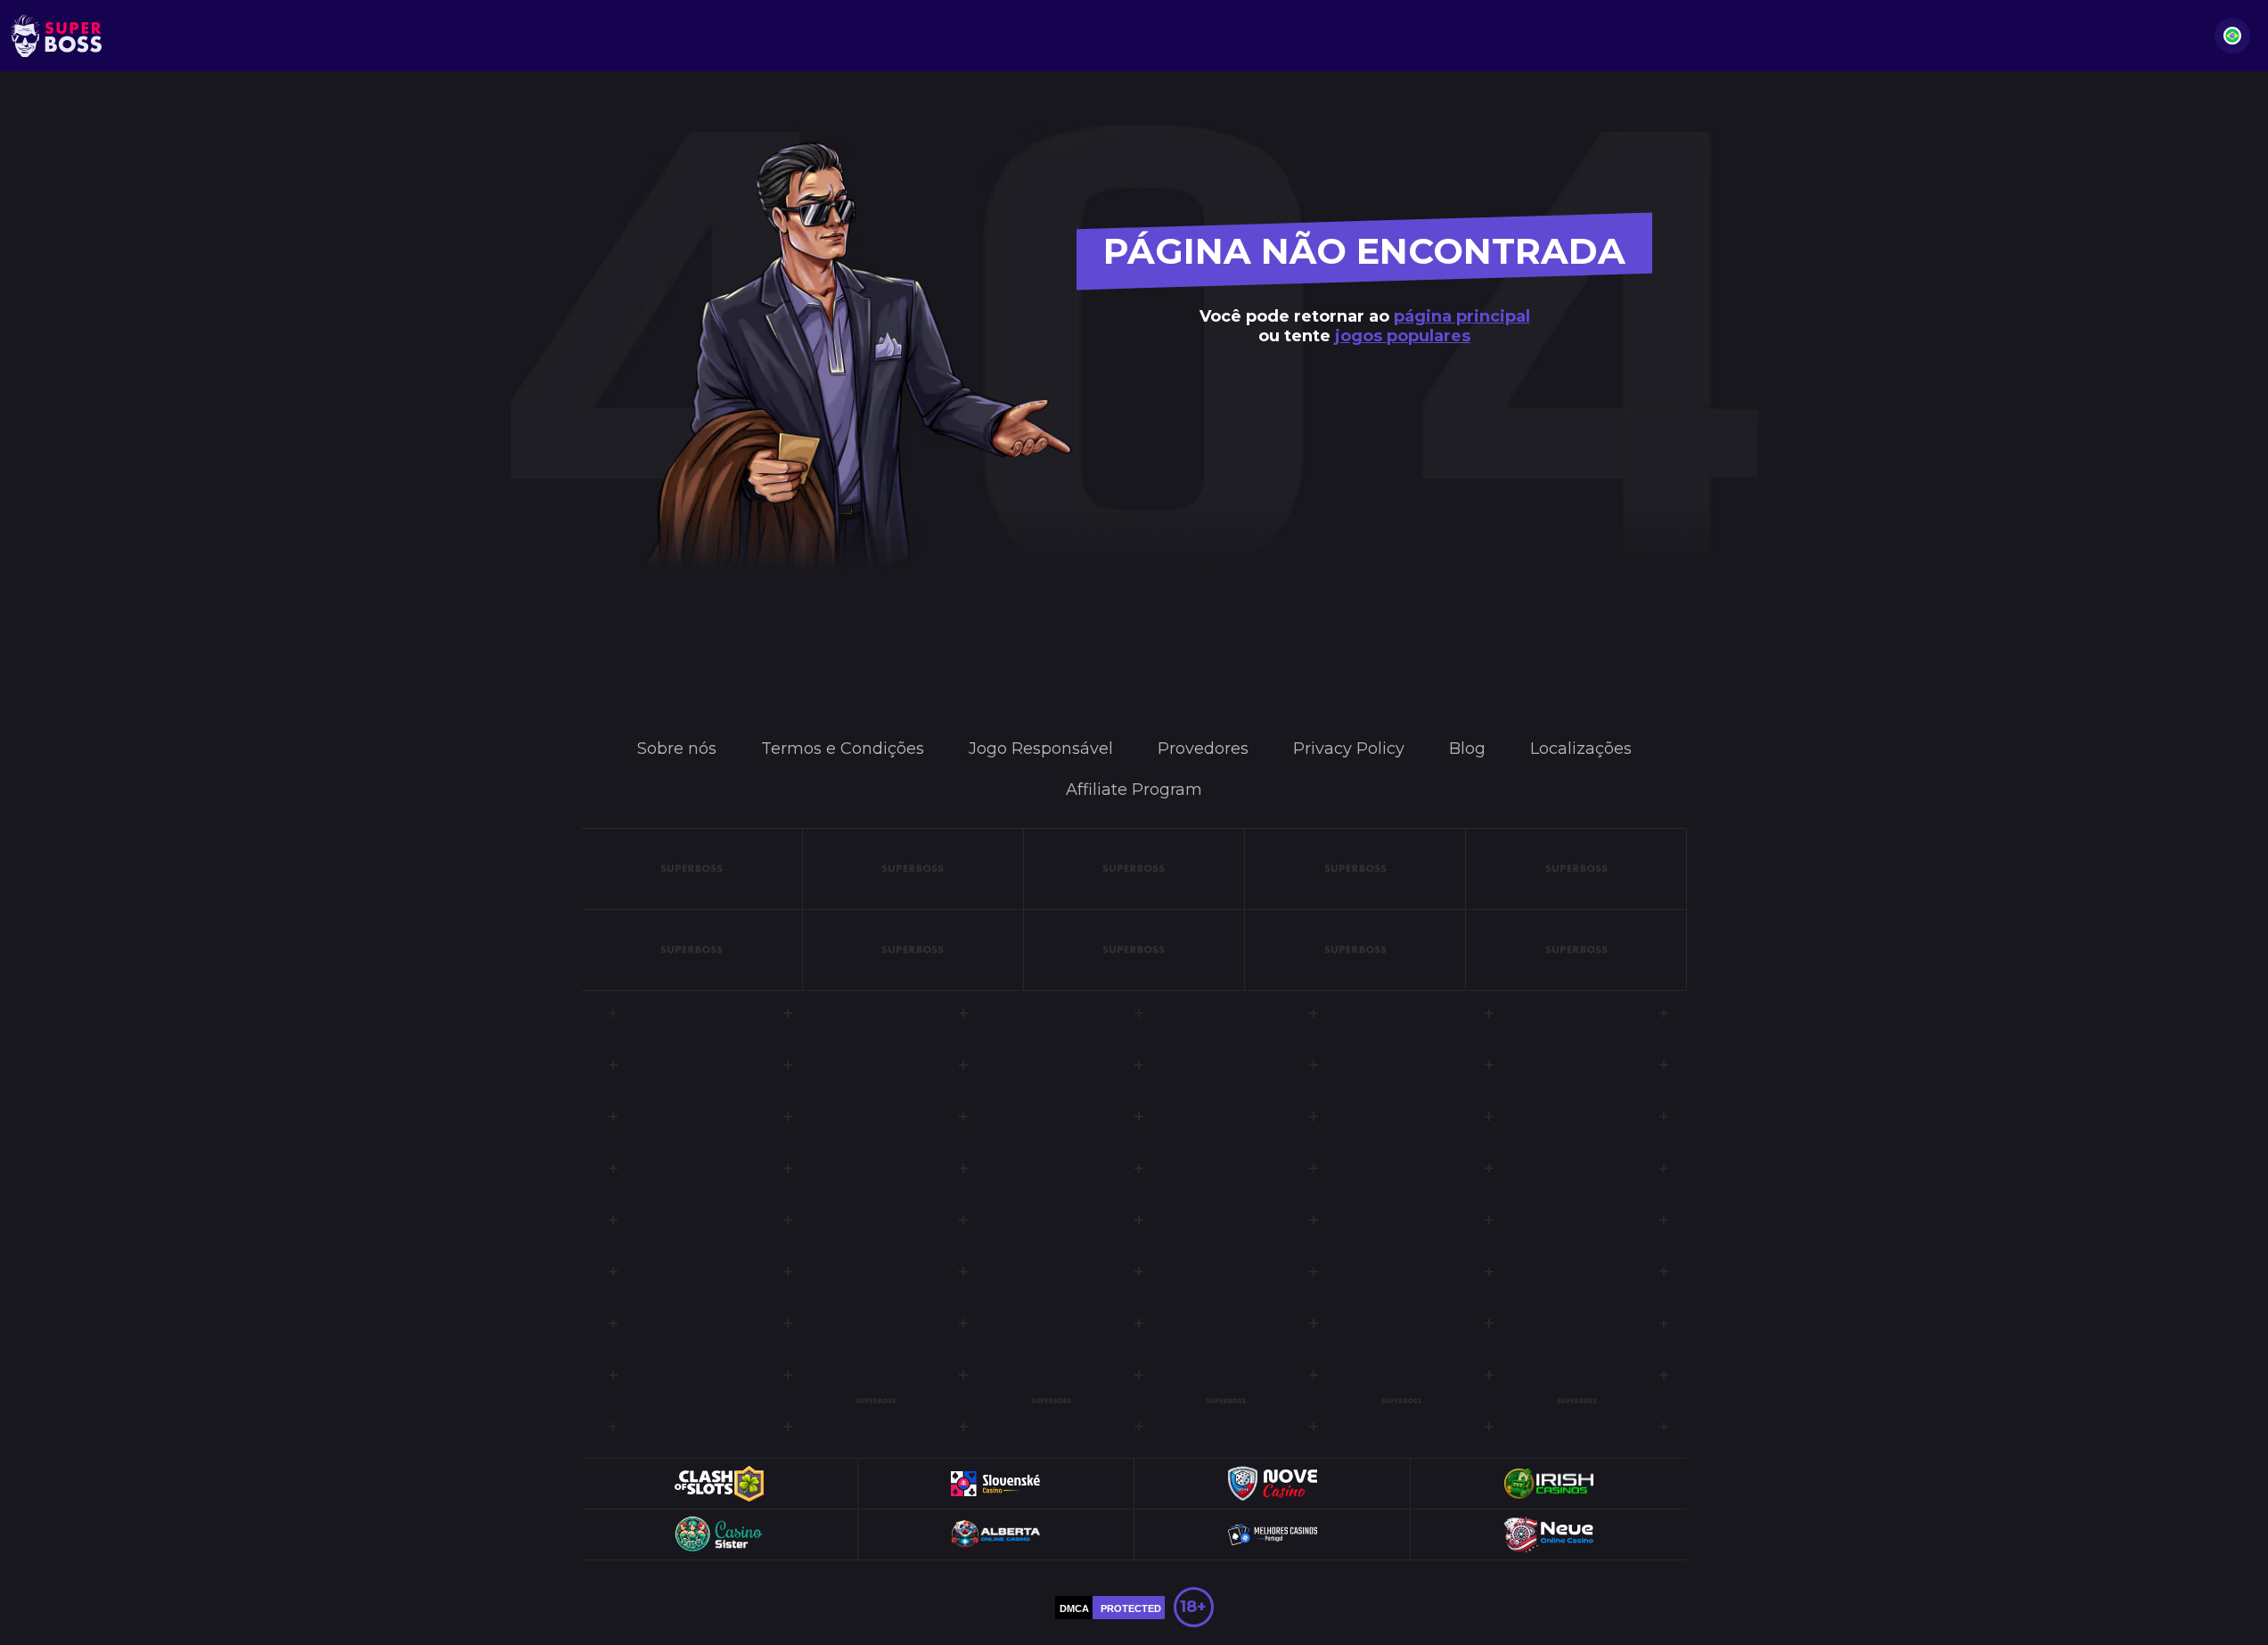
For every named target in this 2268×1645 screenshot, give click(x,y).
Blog (1467, 749)
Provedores (1203, 749)
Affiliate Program (1134, 790)
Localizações (1581, 749)
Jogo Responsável (1041, 749)
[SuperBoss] (56, 36)
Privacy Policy (1349, 749)
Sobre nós (677, 749)
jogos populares (1403, 336)
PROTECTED (1131, 1608)
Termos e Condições (843, 749)
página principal (1462, 316)
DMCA (1074, 1608)
